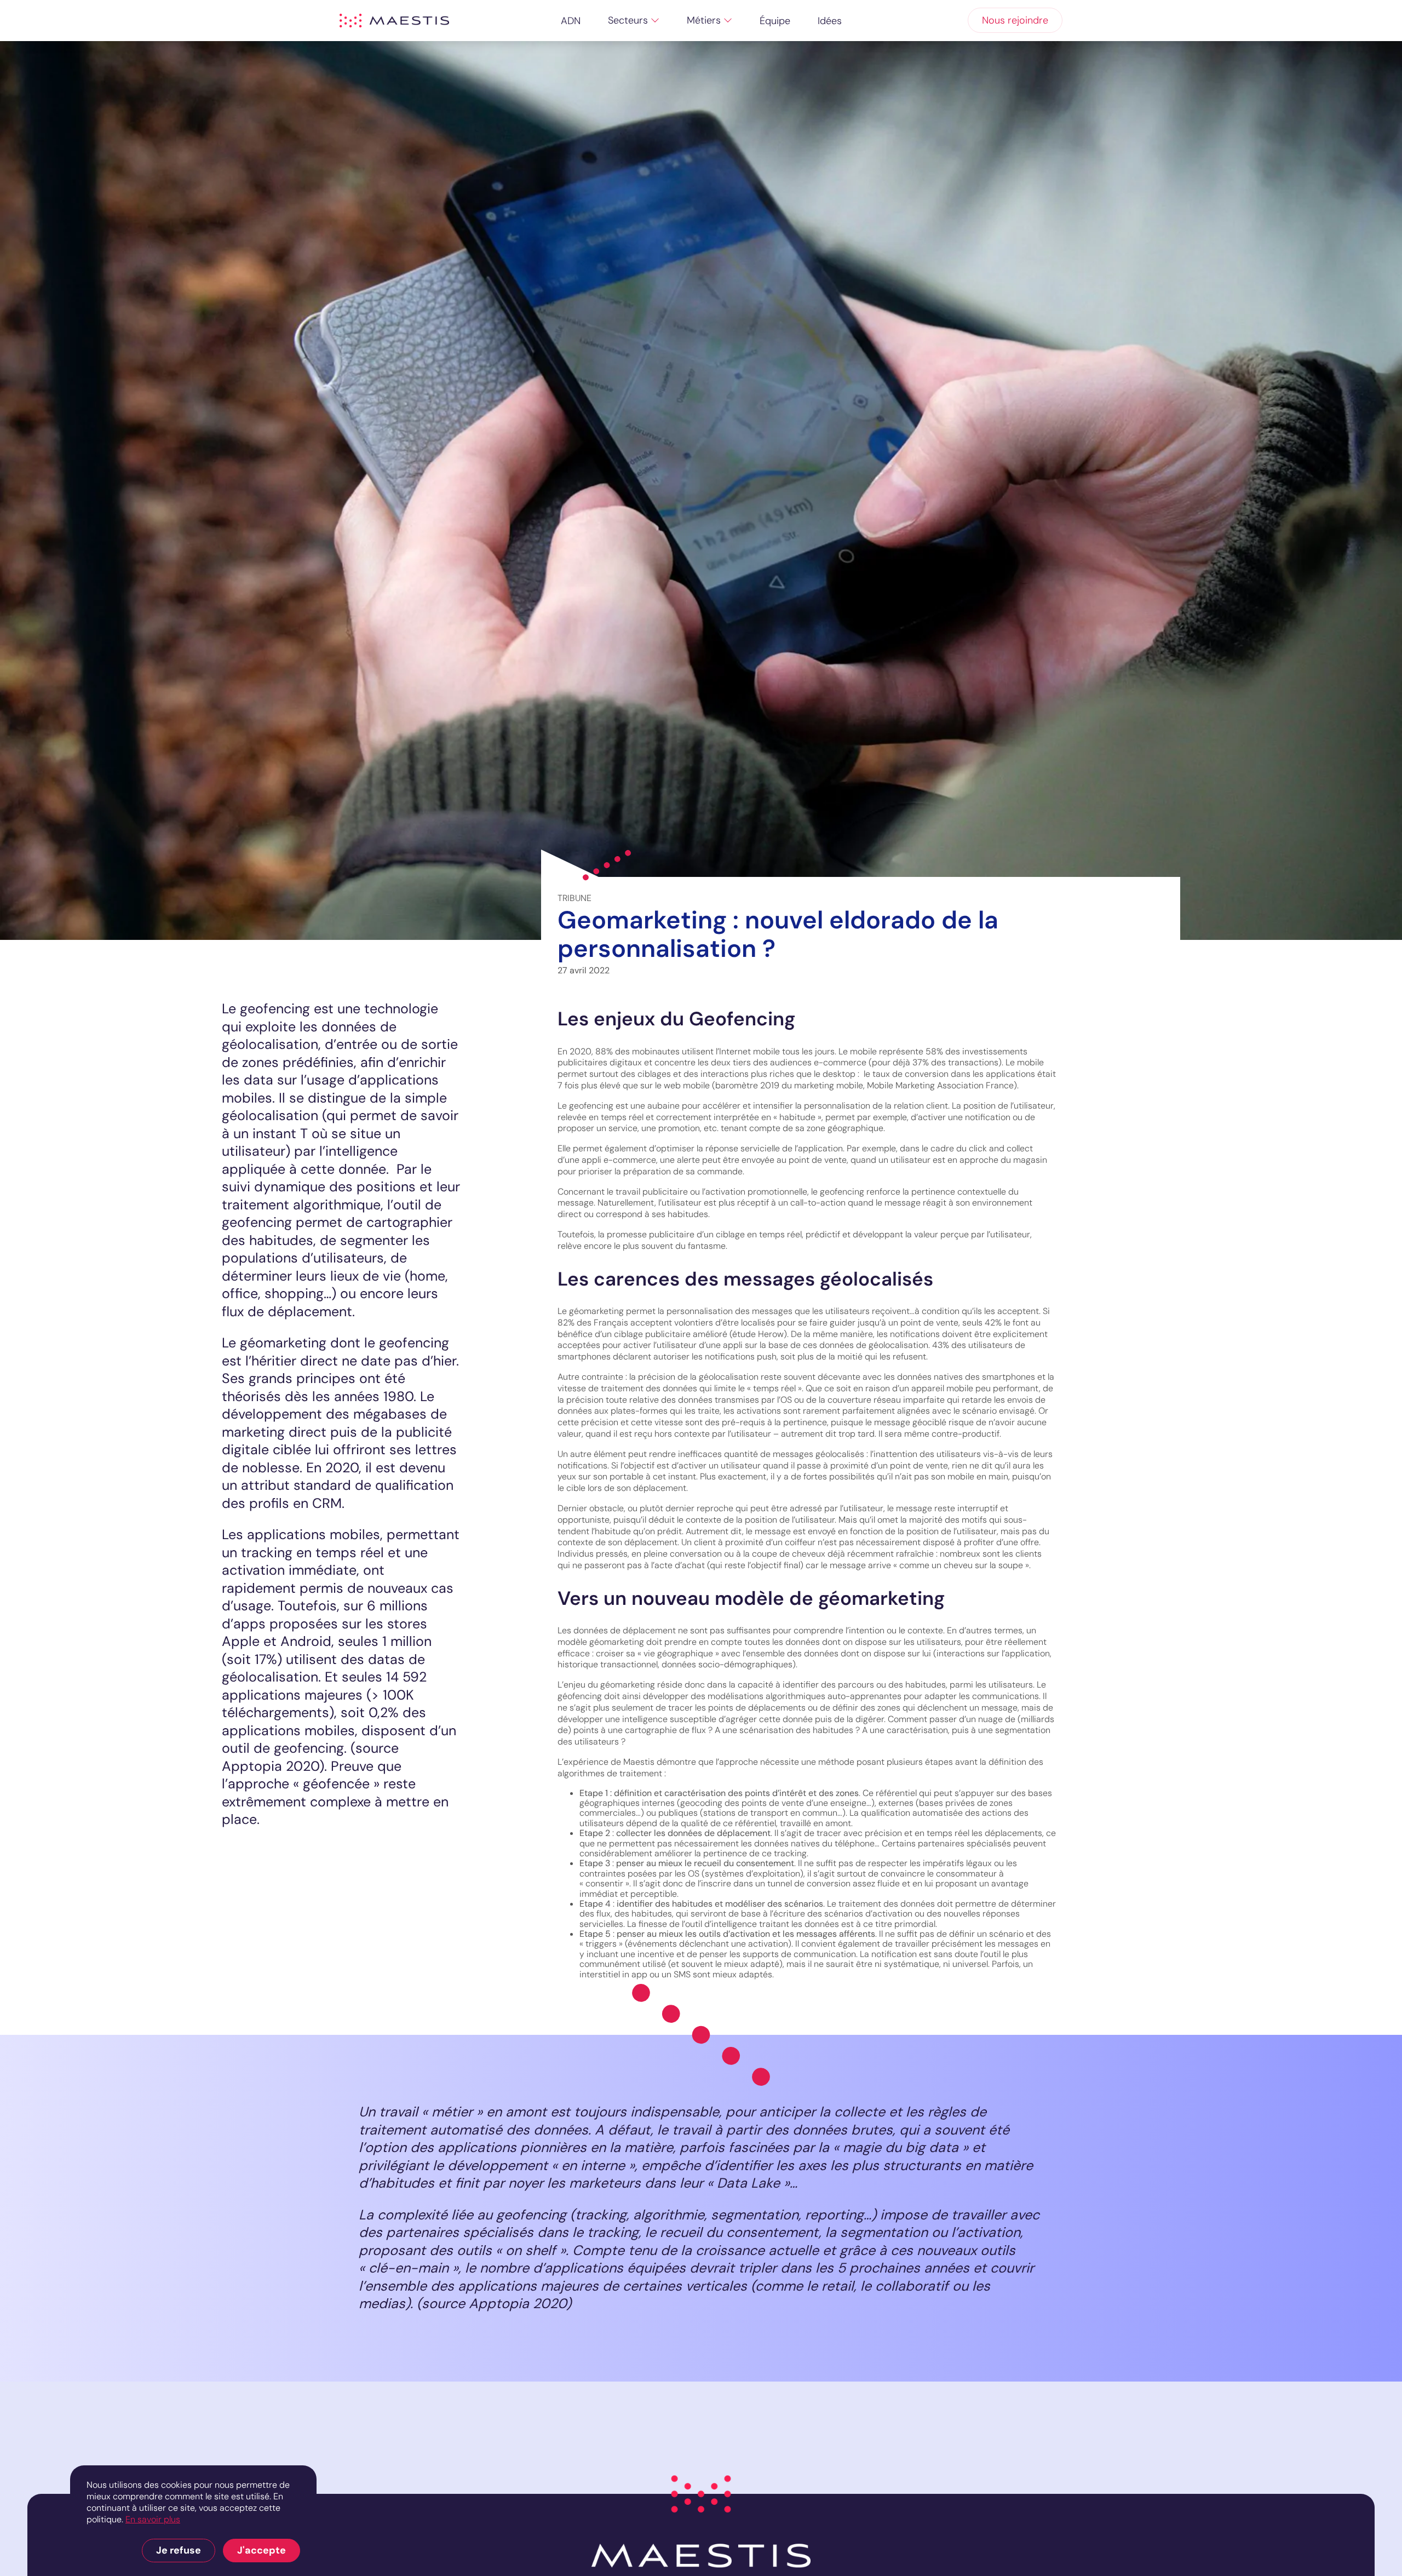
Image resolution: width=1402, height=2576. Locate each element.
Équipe (775, 21)
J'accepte (262, 2550)
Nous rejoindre (1015, 20)
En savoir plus (153, 2519)
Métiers (704, 20)
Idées (830, 21)
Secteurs (628, 20)
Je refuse (179, 2550)
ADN (571, 21)
